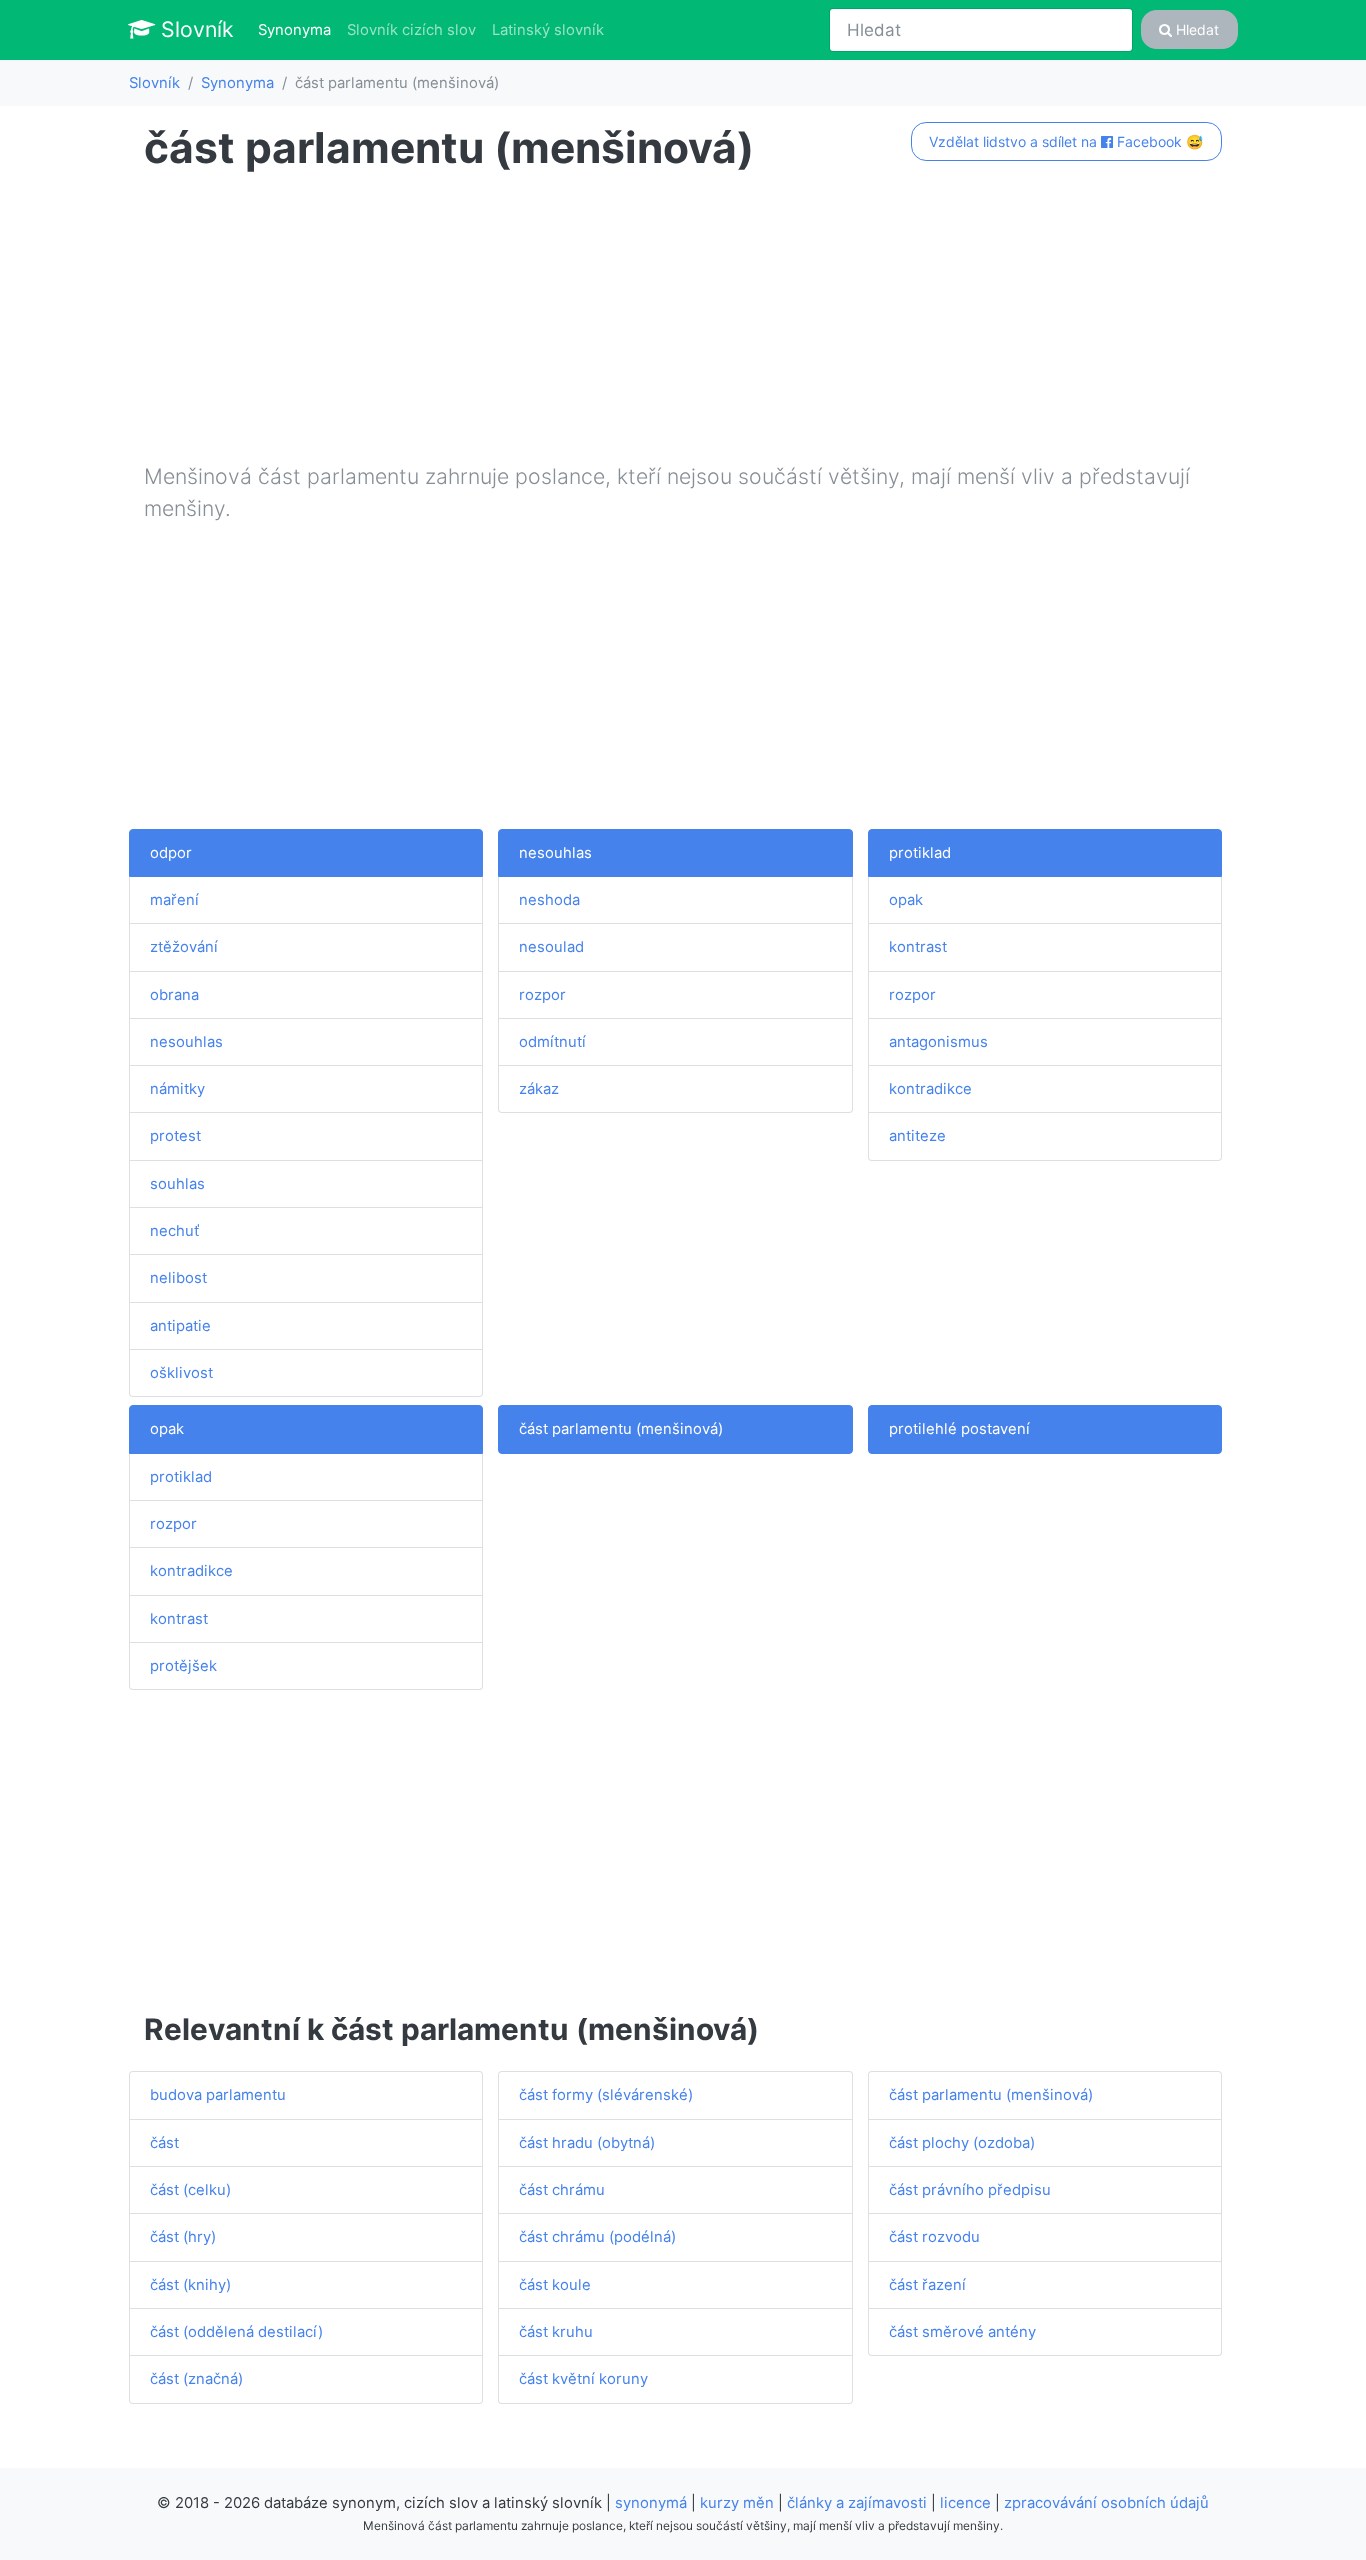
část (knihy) (190, 2285)
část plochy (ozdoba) (962, 2143)
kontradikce (930, 1089)
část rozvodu (934, 2237)
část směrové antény (962, 2332)
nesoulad (551, 947)
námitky (177, 1089)
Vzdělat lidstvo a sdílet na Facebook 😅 (1066, 141)
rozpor (542, 995)
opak (906, 900)
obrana (174, 995)
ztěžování (184, 947)
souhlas (177, 1184)
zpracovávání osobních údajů (1106, 2503)
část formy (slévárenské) (606, 2095)
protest (175, 1136)
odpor (171, 853)
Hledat (1195, 29)
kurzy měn (737, 2503)
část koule (555, 2285)
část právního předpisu (970, 2190)
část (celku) (190, 2190)
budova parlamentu (218, 2095)
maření (174, 900)
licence (965, 2503)
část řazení (927, 2285)
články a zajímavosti (857, 2503)
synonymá (651, 2503)
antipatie (180, 1326)
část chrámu (562, 2190)
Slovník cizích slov (411, 30)
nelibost (178, 1278)
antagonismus (938, 1042)
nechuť (174, 1231)
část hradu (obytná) (587, 2143)
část (164, 2143)
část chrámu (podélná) (597, 2237)
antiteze (917, 1136)
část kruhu (556, 2332)
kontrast (918, 947)
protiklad (920, 853)
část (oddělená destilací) (236, 2332)
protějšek (183, 1666)
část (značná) (196, 2379)
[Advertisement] (683, 321)
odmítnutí (552, 1042)
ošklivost (181, 1373)
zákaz (539, 1089)
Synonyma (298, 29)
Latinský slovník (548, 30)
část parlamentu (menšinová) (621, 1429)
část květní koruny (583, 2379)
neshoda (549, 900)
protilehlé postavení (959, 1429)
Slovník (194, 29)
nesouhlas (186, 1042)
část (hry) (183, 2237)
